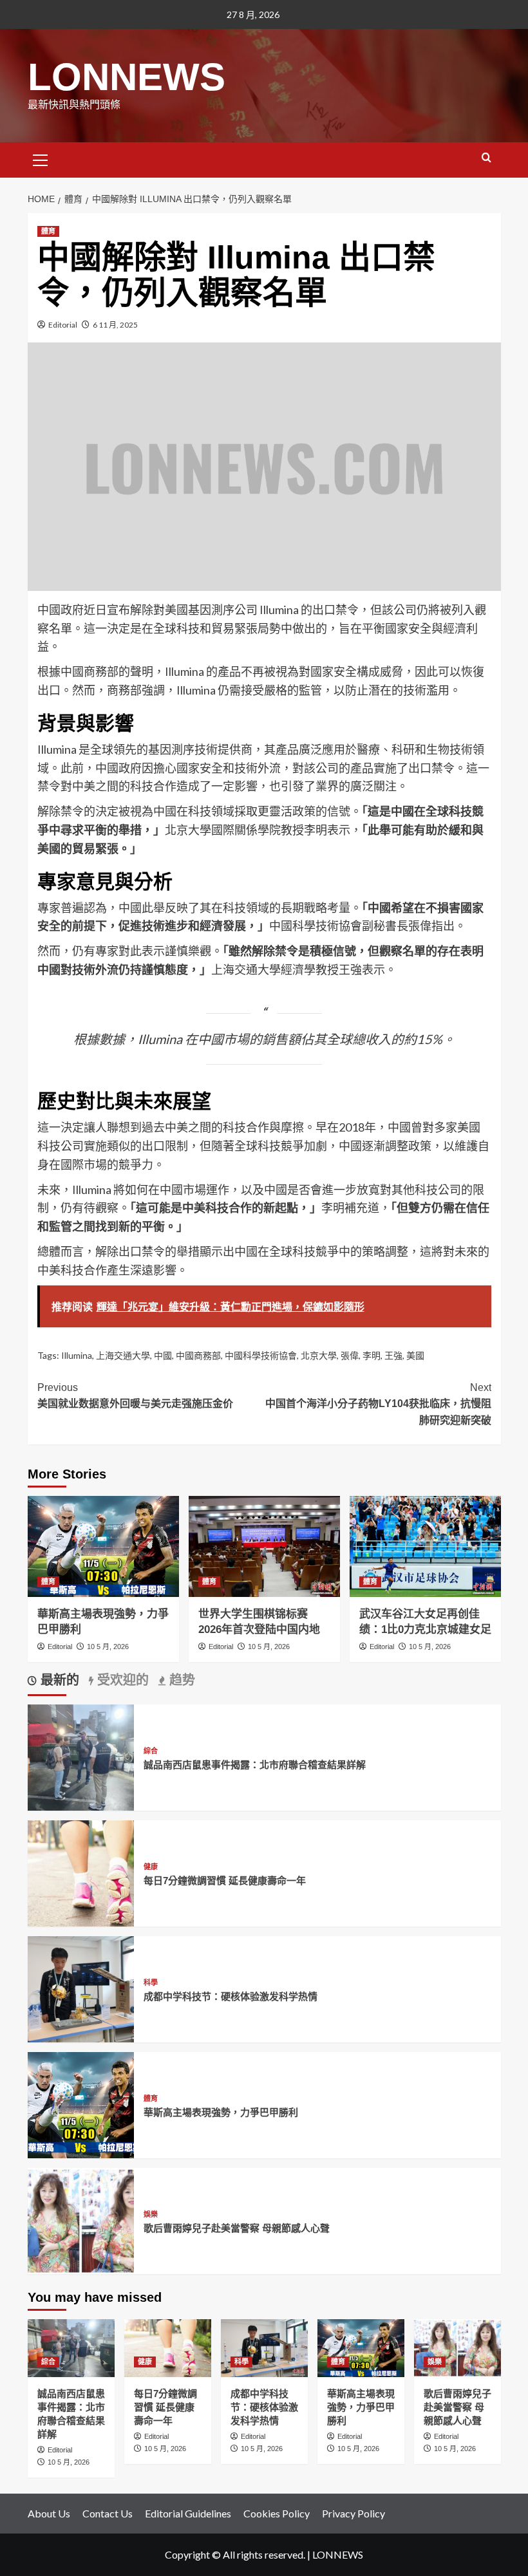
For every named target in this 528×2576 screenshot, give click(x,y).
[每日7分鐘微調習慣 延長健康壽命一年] (81, 1872)
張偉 (350, 1355)
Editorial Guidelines (188, 2513)
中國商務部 (198, 1355)
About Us (49, 2513)
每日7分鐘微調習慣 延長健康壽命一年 (225, 1881)
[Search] (486, 158)
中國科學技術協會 (261, 1355)
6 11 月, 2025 (115, 325)
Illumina (77, 1355)
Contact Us (108, 2513)
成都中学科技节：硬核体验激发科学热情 (231, 1996)
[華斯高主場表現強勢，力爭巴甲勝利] (103, 1546)
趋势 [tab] (180, 1680)
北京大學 (319, 1355)
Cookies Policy (277, 2513)
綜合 (151, 1751)
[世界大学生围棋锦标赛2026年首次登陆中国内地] (264, 1546)
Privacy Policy (354, 2513)
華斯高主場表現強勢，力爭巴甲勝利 (221, 2112)
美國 (415, 1355)
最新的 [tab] (58, 1680)
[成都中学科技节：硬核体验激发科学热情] (81, 1988)
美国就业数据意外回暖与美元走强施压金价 (135, 1396)
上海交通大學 (123, 1355)
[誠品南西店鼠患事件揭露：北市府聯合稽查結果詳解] (81, 1756)
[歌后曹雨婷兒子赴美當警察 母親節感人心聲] (81, 2220)
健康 (151, 1867)
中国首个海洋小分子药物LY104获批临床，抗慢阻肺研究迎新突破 (378, 1404)
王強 (393, 1355)
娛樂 (151, 2215)
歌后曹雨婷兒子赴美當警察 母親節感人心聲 (237, 2228)
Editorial (63, 325)
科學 (151, 1983)
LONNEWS (127, 77)
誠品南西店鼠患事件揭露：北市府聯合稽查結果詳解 (255, 1765)
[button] (41, 158)
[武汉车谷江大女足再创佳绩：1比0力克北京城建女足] (425, 1546)
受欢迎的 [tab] (121, 1680)
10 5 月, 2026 (108, 1647)
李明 (372, 1355)
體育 (48, 231)
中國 (163, 1355)
